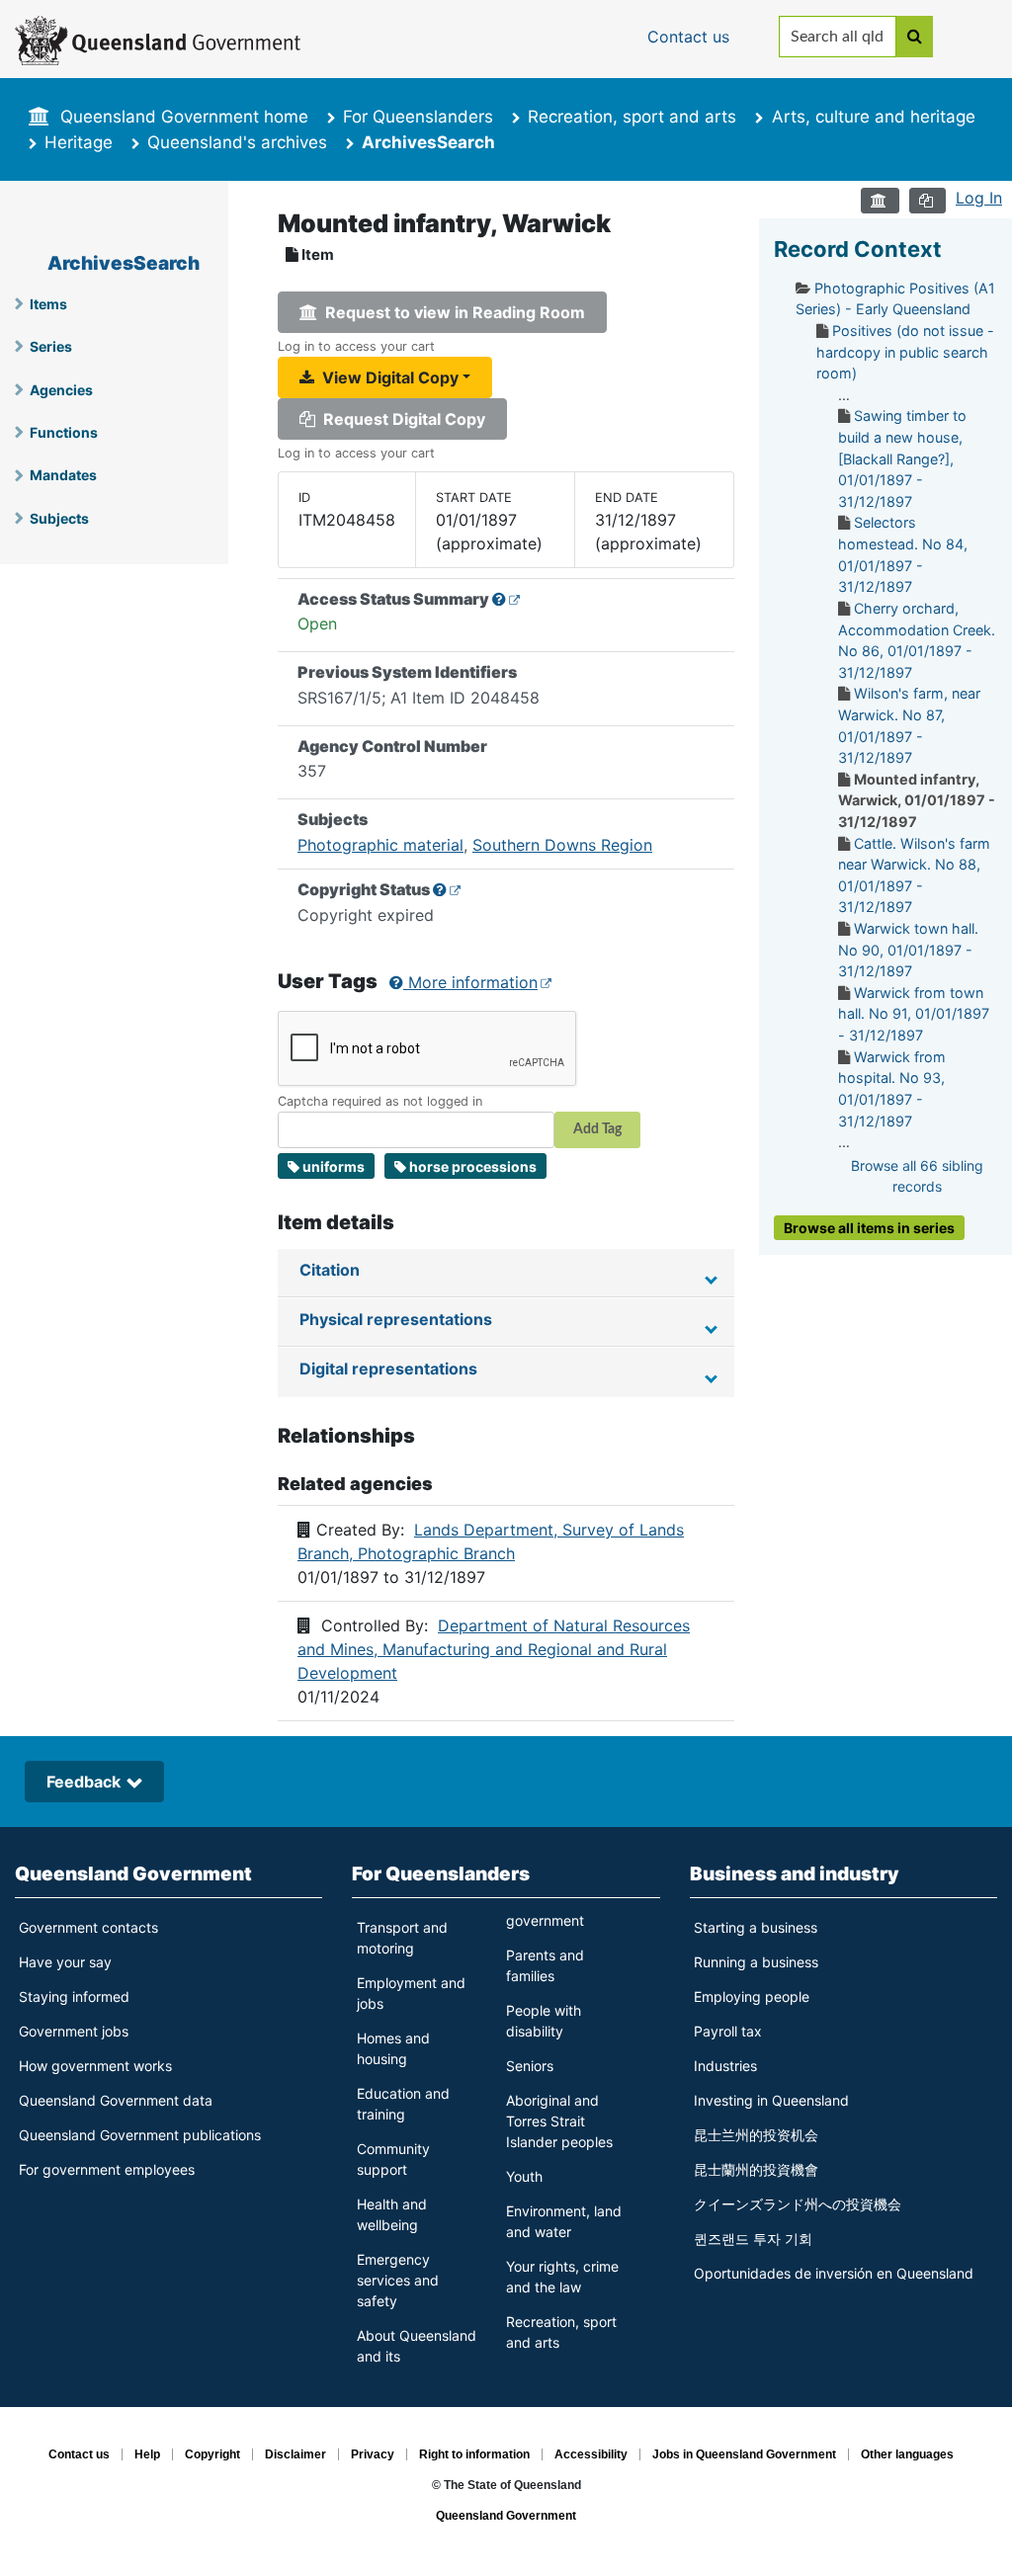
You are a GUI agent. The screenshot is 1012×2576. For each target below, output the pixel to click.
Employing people (752, 1996)
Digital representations (388, 1369)
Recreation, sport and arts (632, 117)
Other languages (907, 2454)
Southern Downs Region (562, 845)
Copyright (212, 2454)
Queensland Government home (184, 117)
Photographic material (380, 845)
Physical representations (396, 1319)
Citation (330, 1270)
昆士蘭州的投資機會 (756, 2169)
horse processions (473, 1166)
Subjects (59, 518)
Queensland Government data (116, 2100)
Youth (524, 2176)
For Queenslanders (418, 117)
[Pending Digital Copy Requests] (928, 201)
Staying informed (74, 1996)
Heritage (79, 142)
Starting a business (756, 1927)
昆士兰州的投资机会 (756, 2135)
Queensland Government (133, 1874)
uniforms (334, 1166)
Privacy (373, 2454)
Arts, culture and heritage (874, 117)
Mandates (63, 475)
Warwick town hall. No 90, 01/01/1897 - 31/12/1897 (908, 950)
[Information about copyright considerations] (447, 889)
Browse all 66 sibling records (917, 1176)
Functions (64, 432)
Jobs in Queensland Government (744, 2454)
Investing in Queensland (771, 2100)
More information (470, 982)
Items (48, 304)
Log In (979, 198)
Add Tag (597, 1129)
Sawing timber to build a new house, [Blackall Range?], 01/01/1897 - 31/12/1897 (902, 458)
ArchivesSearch (124, 263)
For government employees (107, 2169)
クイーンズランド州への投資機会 (798, 2204)
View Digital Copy (386, 377)
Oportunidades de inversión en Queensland (834, 2273)
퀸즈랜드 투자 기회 (753, 2239)
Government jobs (74, 2031)
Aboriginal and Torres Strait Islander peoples (559, 2121)
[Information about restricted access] (506, 599)
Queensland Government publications (140, 2135)
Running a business (756, 1962)
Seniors (530, 2066)
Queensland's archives (237, 142)
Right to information (474, 2454)
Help (147, 2454)
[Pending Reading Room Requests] (880, 201)
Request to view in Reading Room (451, 312)
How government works (95, 2066)
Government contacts (88, 1927)
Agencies (61, 390)
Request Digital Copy (400, 419)
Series (51, 346)
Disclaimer (295, 2454)
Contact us (79, 2454)
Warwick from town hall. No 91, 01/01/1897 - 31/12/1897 (914, 1014)
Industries (725, 2066)
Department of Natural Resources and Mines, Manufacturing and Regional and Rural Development (494, 1649)
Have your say (65, 1962)
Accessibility (591, 2454)
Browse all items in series (869, 1228)
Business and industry (795, 1874)
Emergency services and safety (398, 2280)
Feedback (84, 1782)
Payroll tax (728, 2031)
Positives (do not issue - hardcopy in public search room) (905, 352)
